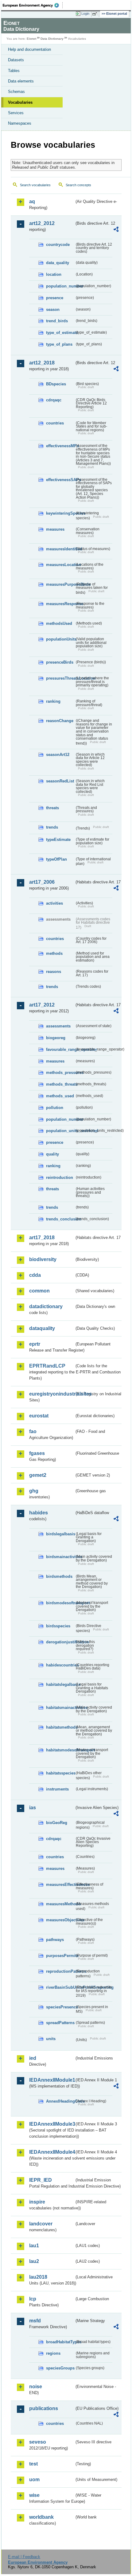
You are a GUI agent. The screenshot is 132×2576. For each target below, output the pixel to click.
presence (55, 298)
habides (39, 1513)
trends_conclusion (60, 1219)
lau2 (34, 2261)
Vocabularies (20, 102)
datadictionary (46, 1306)
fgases (37, 1453)
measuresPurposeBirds (60, 584)
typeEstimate (58, 840)
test (33, 2464)
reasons (54, 972)
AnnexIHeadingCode (60, 2101)
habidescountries (60, 1665)
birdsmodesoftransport (60, 1603)
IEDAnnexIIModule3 (52, 2124)
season (53, 309)
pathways (55, 1940)
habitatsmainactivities (60, 1708)
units (51, 2039)
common (39, 1291)
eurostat (39, 1416)
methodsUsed (59, 623)
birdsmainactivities (60, 1557)
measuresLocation (60, 565)
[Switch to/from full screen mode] (96, 14)
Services (16, 113)
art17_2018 (42, 1238)
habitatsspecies (60, 1773)
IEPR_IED (41, 2180)
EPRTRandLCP (47, 1366)
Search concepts (78, 185)
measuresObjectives (60, 1920)
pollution (55, 1108)
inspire (37, 2202)
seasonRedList (60, 781)
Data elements (21, 81)
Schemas (16, 92)
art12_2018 (42, 363)
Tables (14, 71)
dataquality (42, 1328)
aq (32, 201)
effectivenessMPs (60, 446)
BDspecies (56, 384)
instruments (57, 1789)
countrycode (58, 245)
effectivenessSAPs (60, 480)
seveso (38, 2442)
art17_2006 (42, 882)
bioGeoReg (57, 1823)
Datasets (16, 60)
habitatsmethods (60, 1727)
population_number (60, 286)
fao (33, 1431)
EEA (33, 5)
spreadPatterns (60, 2023)
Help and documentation (29, 49)
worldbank (41, 2517)
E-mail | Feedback (24, 2557)
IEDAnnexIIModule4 (52, 2152)
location (54, 274)
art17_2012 (42, 1005)
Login (85, 14)
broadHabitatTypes (60, 2342)
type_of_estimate (60, 333)
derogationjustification (60, 1642)
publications (44, 2408)
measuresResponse (60, 604)
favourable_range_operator (60, 1049)
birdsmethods (59, 1576)
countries (55, 423)
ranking (53, 701)
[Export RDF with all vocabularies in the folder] (116, 230)
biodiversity (43, 1259)
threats (52, 808)
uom (34, 2480)
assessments (58, 1026)
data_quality (58, 263)
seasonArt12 (58, 755)
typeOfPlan (56, 859)
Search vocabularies (35, 185)
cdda (35, 1275)
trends (52, 827)
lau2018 (38, 2277)
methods (54, 953)
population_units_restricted (60, 1131)
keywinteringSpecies (60, 513)
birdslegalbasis (60, 1534)
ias (33, 1808)
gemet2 (38, 1475)
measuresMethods (60, 1904)
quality (52, 1154)
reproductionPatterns (60, 1971)
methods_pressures (60, 1073)
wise (34, 2495)
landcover (41, 2224)
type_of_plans (59, 344)
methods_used (60, 1096)
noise (36, 2387)
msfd (35, 2321)
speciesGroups (60, 2368)
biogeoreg (56, 1038)
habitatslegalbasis (60, 1684)
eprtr (35, 1344)
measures (55, 529)
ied (33, 2058)
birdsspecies (58, 1626)
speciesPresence (60, 2007)
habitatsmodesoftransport (60, 1750)
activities (54, 903)
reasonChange (60, 721)
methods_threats (60, 1084)
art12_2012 (42, 223)
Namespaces (20, 123)
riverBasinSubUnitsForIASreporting (60, 1987)
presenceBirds (60, 662)
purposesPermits (60, 1956)
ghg (34, 1491)
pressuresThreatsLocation (60, 678)
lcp (33, 2299)
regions (53, 2353)
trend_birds (57, 321)
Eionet (31, 39)
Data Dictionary (52, 39)
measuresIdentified (60, 549)
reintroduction (60, 1177)
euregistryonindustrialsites (52, 1394)
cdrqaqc (54, 400)
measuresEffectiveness (60, 1885)
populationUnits (60, 639)
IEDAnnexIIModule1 (52, 2080)
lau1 (34, 2246)
